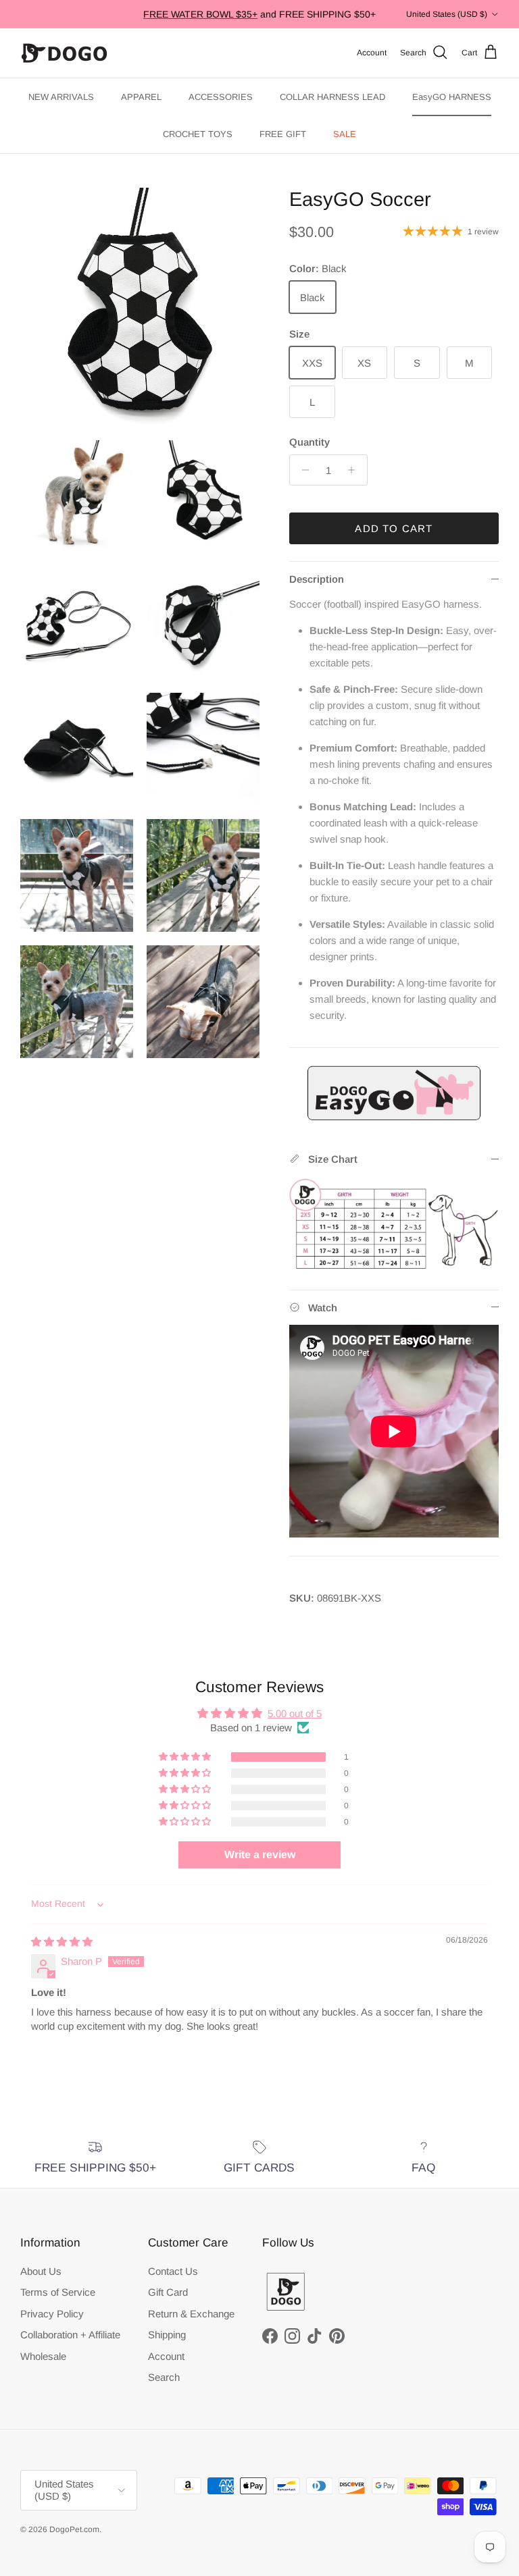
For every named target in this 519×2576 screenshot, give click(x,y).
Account (166, 2356)
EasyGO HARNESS (452, 97)
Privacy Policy (52, 2314)
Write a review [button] (260, 1855)
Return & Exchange (191, 2314)
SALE (345, 134)
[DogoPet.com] (64, 53)
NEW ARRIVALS (61, 97)
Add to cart (394, 528)
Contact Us (173, 2271)
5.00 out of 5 (295, 1713)
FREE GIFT (283, 134)
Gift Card (168, 2292)
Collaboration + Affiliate (70, 2335)
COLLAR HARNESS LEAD (332, 97)
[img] (62, 1942)
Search (164, 2377)
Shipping (167, 2335)
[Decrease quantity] (302, 470)
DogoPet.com (74, 2529)
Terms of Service (58, 2292)
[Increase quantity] (355, 470)
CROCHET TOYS (198, 134)
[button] (186, 1757)
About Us (41, 2271)
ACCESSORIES (221, 97)
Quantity (310, 442)
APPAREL (141, 97)
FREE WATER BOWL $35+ (200, 14)
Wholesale (43, 2356)
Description (317, 579)
